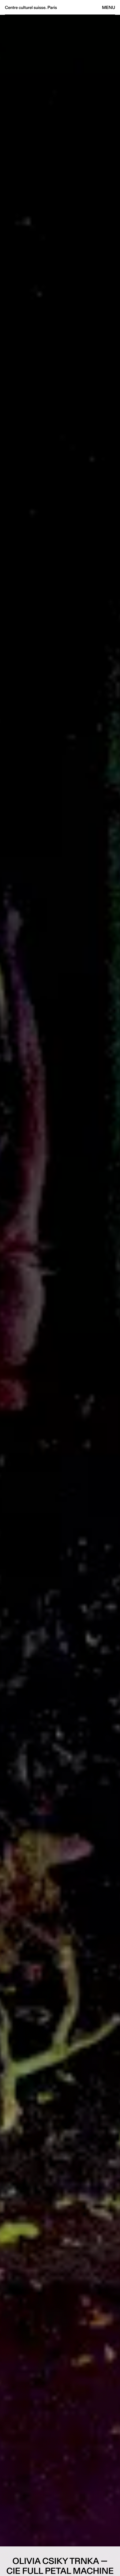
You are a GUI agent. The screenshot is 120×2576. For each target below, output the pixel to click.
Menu (109, 7)
